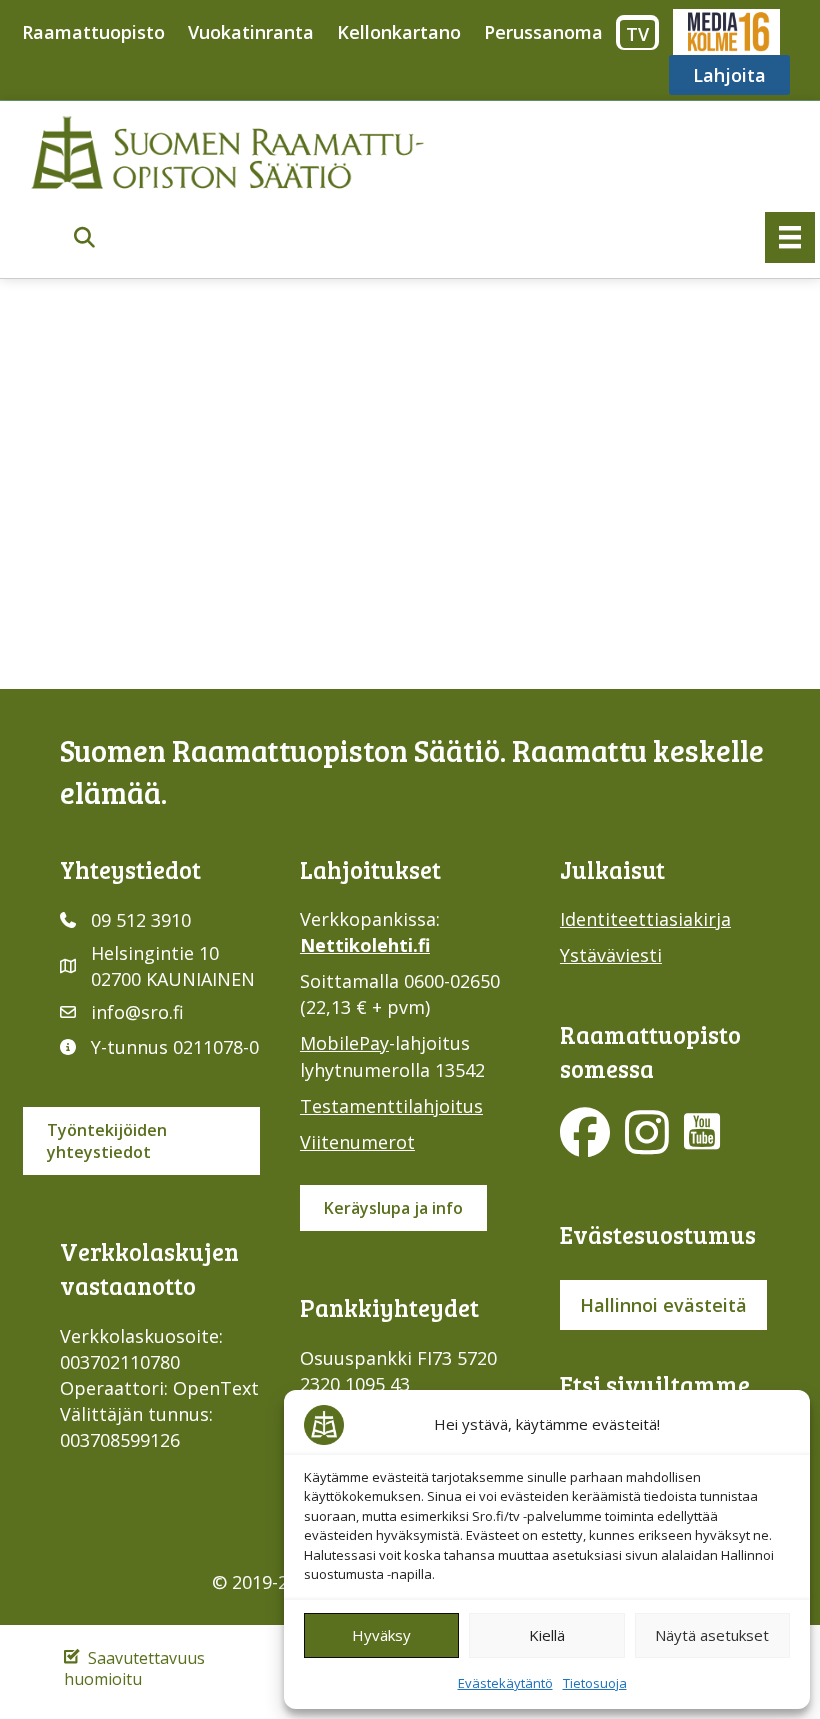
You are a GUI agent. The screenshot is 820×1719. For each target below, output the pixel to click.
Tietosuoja (595, 1683)
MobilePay (344, 1043)
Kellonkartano (399, 32)
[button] (84, 238)
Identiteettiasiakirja (645, 919)
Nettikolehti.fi (365, 945)
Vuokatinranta (251, 32)
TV (637, 34)
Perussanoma (543, 32)
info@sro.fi (137, 1012)
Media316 (725, 32)
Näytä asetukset (712, 1635)
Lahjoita (729, 75)
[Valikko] (790, 237)
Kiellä (547, 1635)
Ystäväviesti (611, 955)
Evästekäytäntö (505, 1683)
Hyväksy (381, 1635)
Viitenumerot (357, 1142)
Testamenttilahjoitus (391, 1106)
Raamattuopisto (93, 32)
